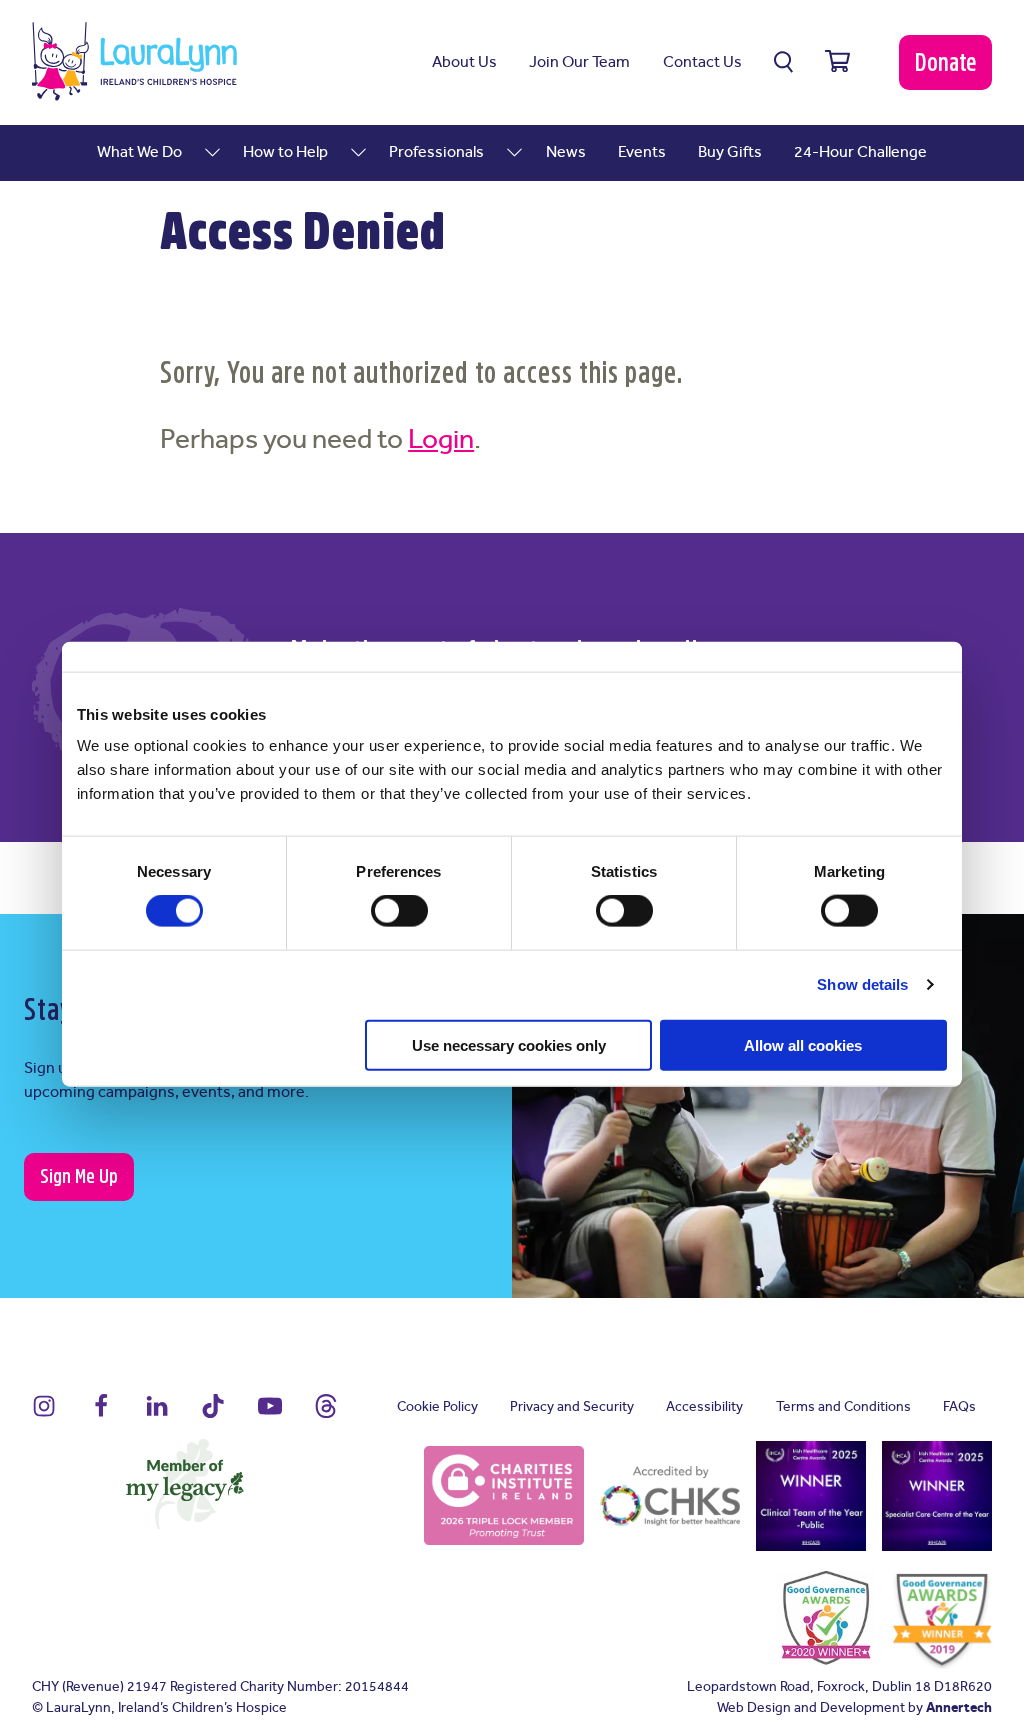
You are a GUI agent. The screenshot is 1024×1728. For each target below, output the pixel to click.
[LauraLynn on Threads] (326, 1414)
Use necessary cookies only (509, 1044)
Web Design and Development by (854, 1708)
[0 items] (837, 62)
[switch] (399, 911)
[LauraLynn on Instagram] (44, 1414)
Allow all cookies (803, 1044)
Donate (945, 62)
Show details (862, 984)
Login (441, 440)
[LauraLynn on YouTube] (270, 1414)
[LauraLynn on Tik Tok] (213, 1414)
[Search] (783, 62)
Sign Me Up (79, 1176)
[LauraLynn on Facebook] (101, 1414)
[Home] (134, 61)
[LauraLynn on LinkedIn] (157, 1414)
